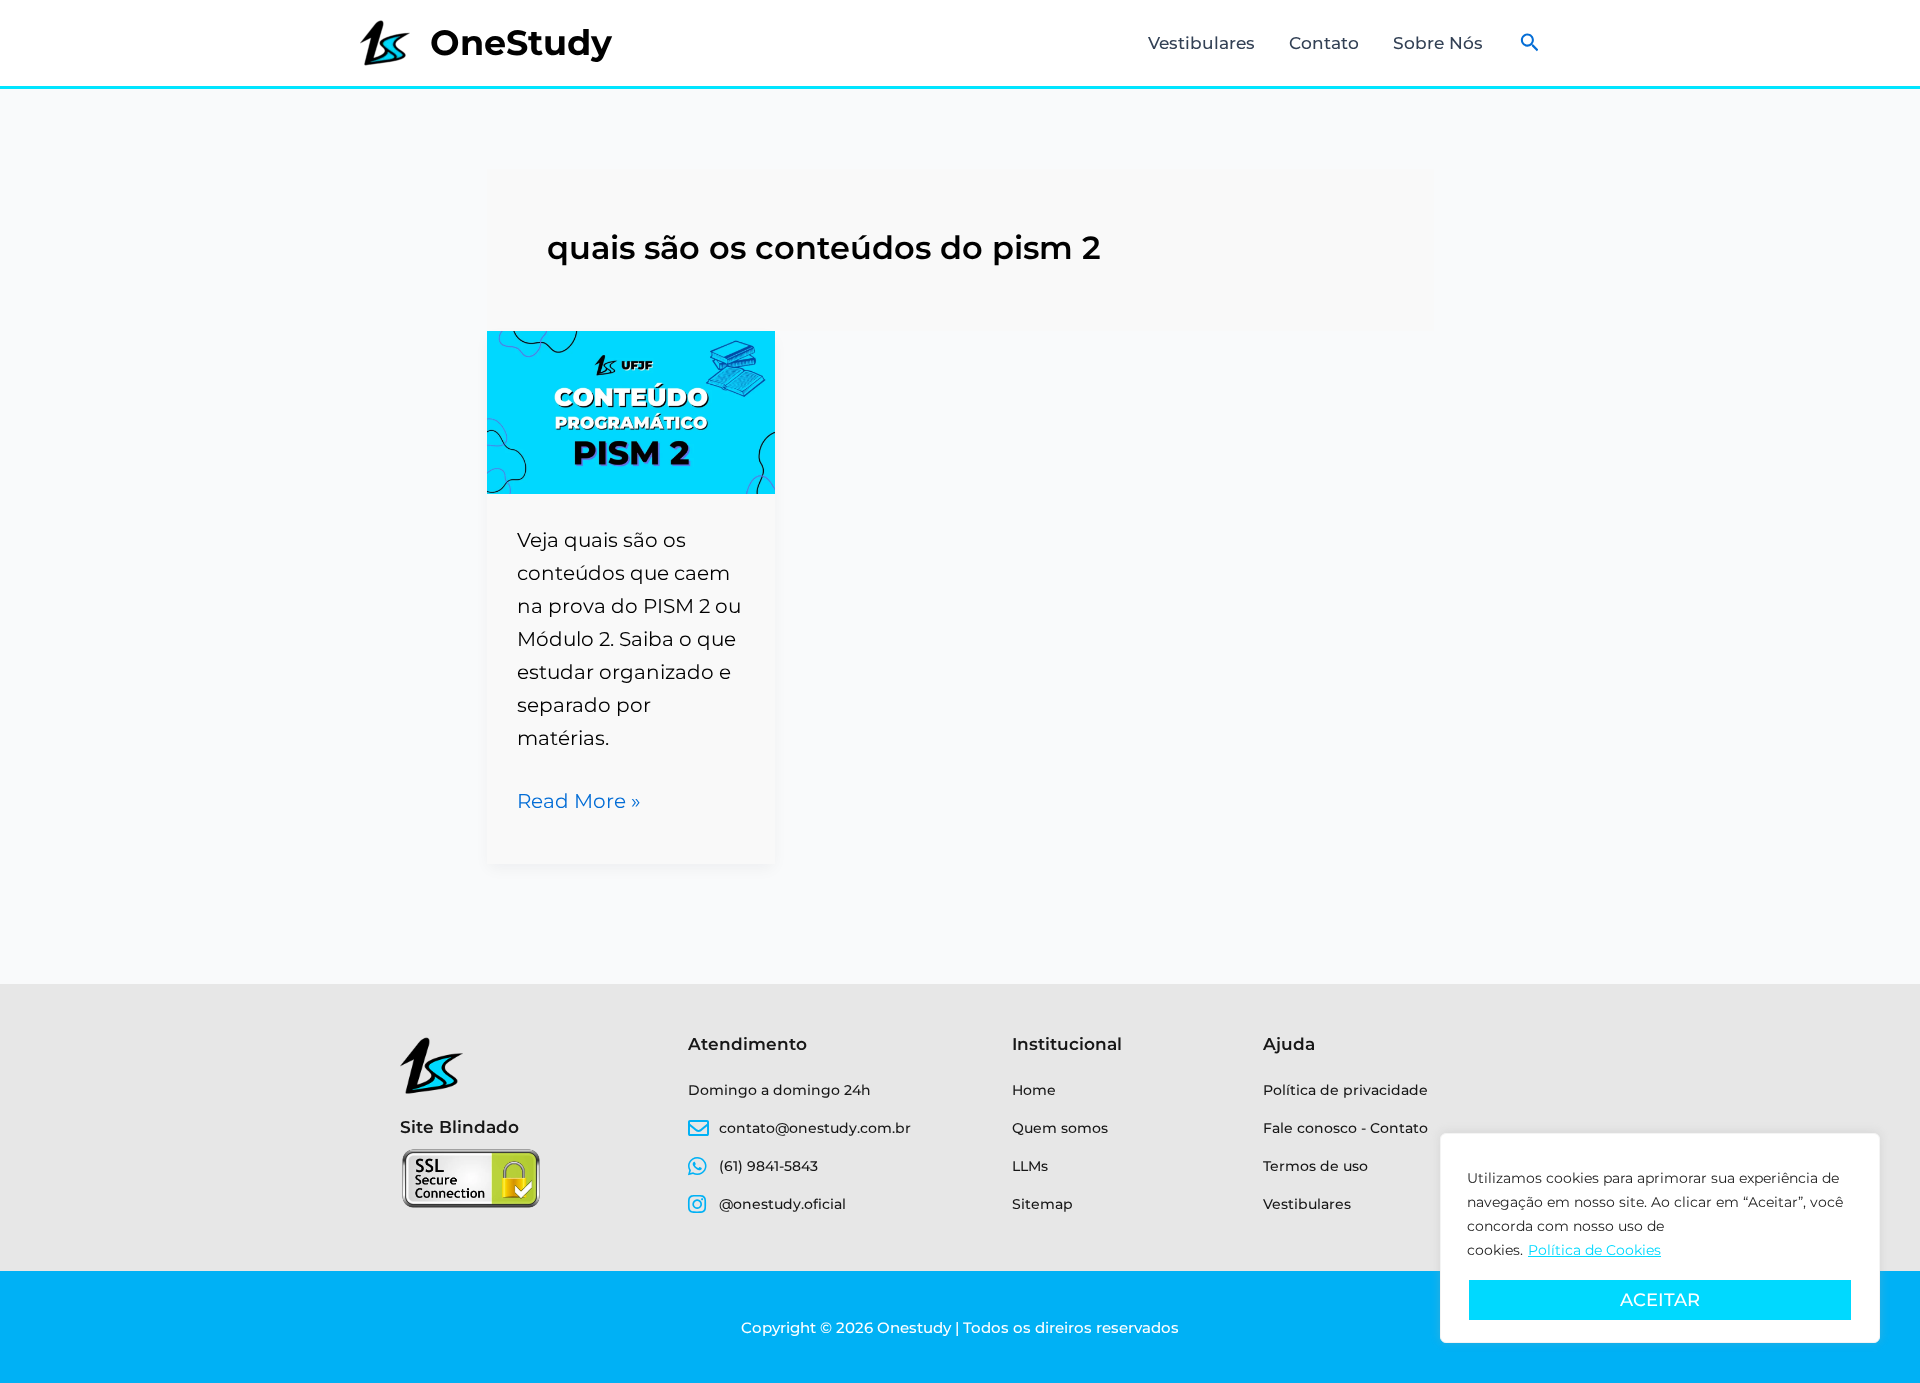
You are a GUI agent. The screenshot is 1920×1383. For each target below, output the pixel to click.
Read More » (579, 799)
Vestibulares (1201, 43)
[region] (1660, 1238)
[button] (1530, 43)
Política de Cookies (1594, 1250)
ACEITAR (1660, 1300)
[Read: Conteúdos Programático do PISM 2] (631, 411)
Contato (1324, 43)
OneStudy (521, 42)
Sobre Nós (1438, 43)
